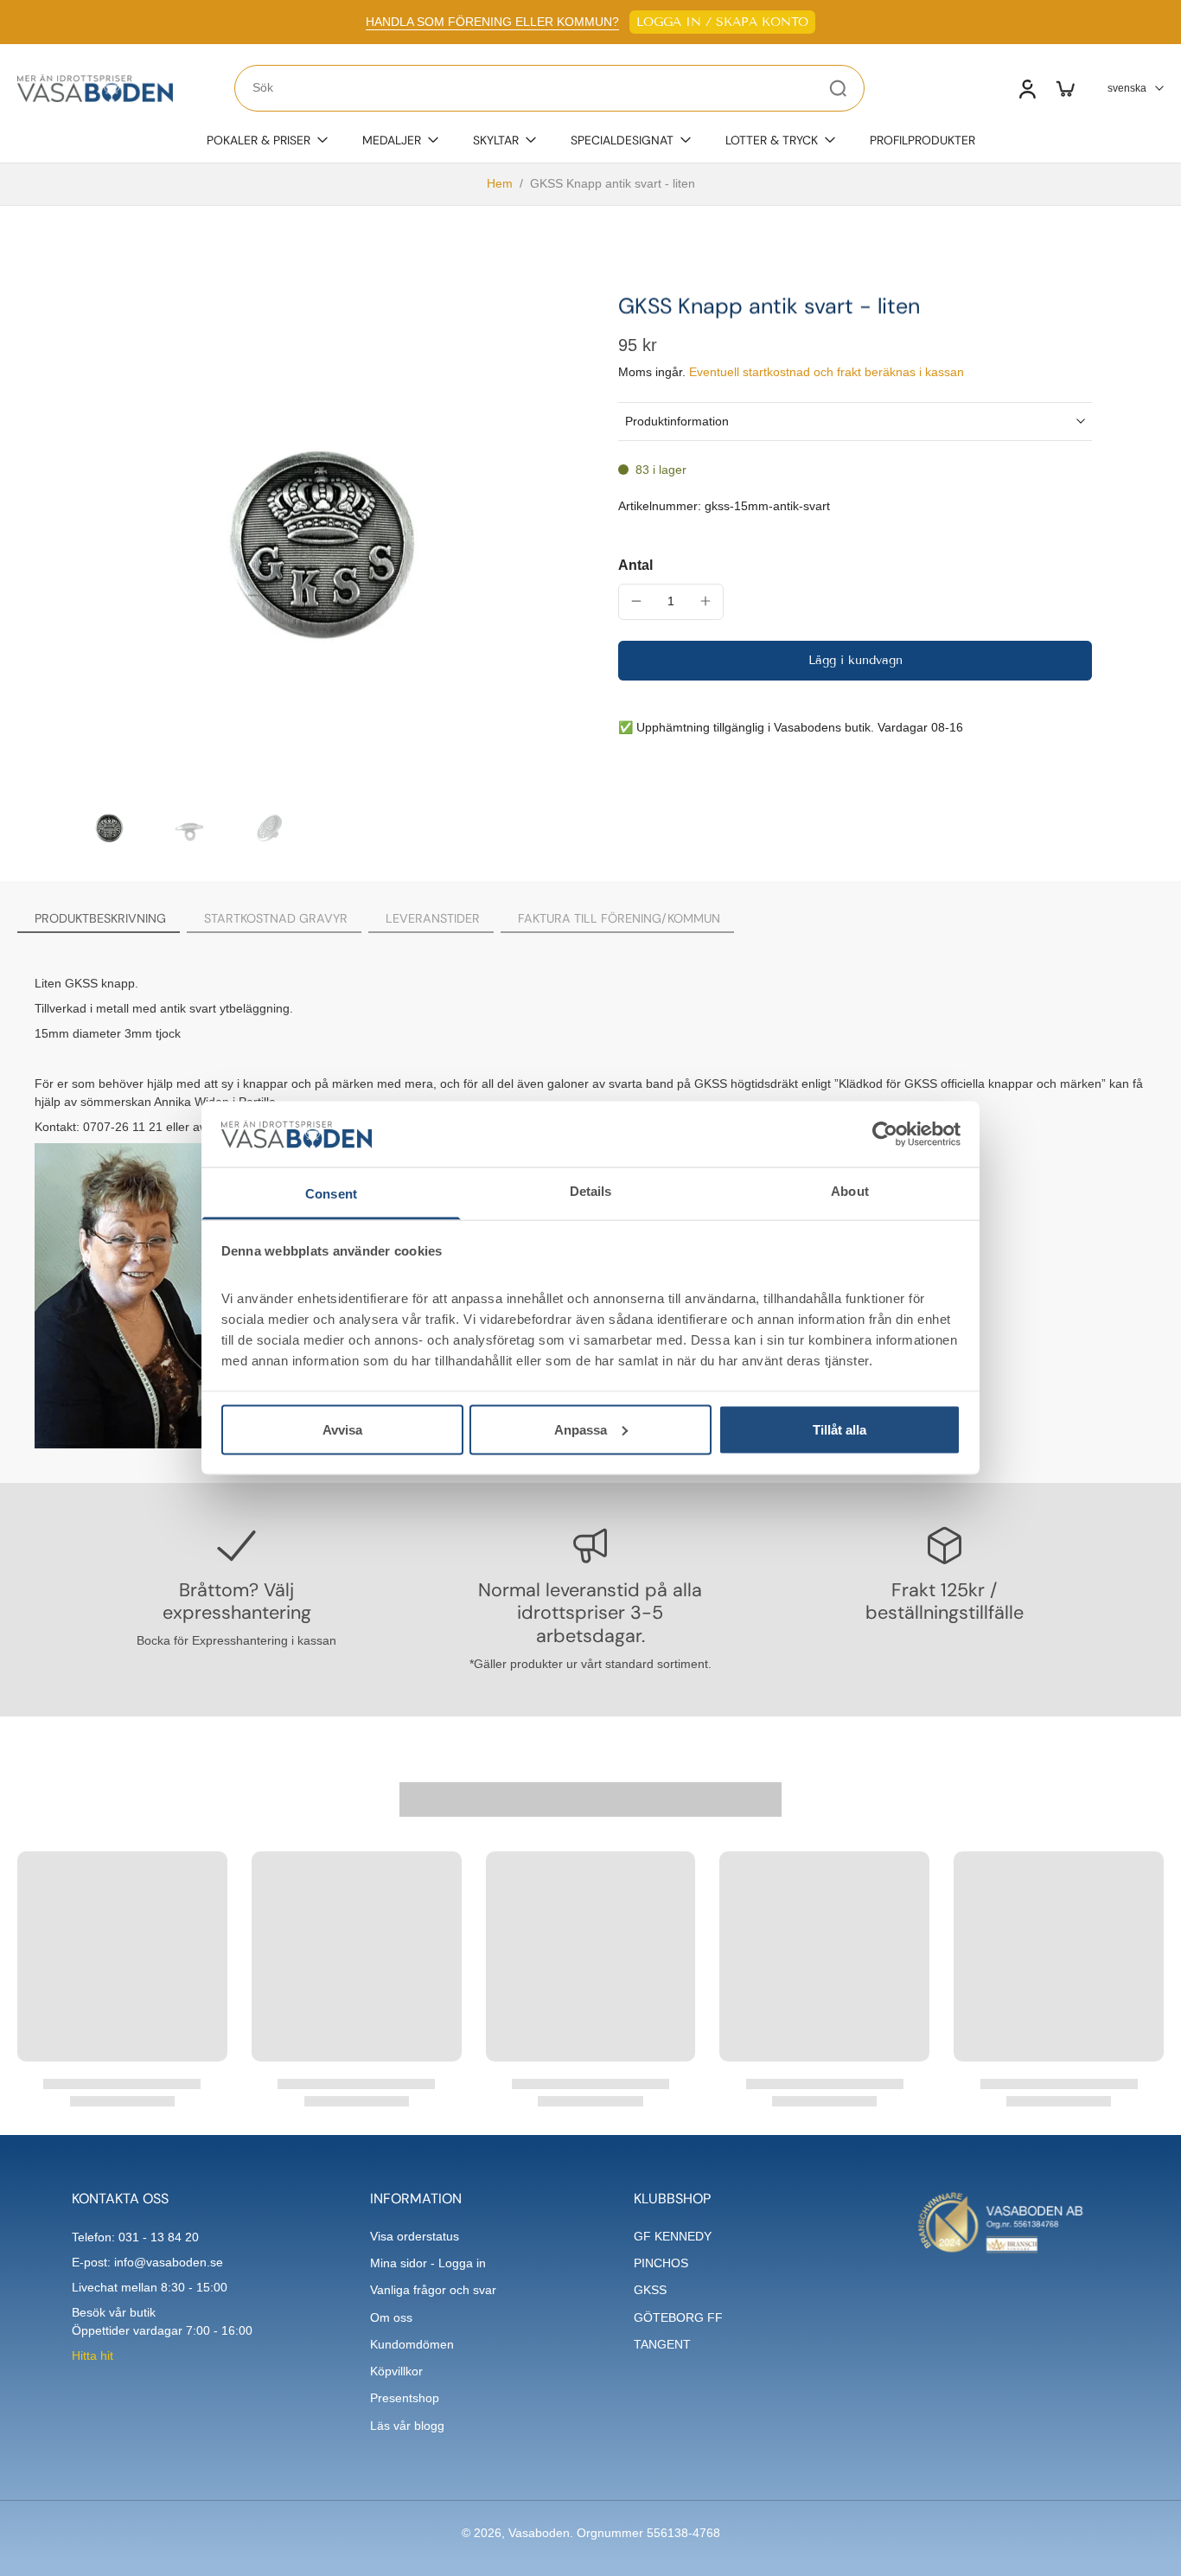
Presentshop (405, 2398)
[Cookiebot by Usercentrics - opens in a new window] (885, 1134)
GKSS (650, 2290)
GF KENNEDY (673, 2236)
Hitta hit (93, 2355)
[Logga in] (1026, 88)
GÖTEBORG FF (678, 2317)
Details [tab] (591, 1191)
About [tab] (850, 1191)
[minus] (636, 601)
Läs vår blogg (407, 2426)
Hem (500, 183)
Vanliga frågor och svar (433, 2290)
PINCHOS (661, 2263)
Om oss (391, 2317)
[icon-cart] (1064, 88)
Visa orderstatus (415, 2236)
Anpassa (581, 1429)
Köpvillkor (396, 2371)
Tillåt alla (839, 1429)
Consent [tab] (331, 1194)
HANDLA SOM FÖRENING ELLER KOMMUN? (492, 22)
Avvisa (342, 1429)
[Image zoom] (317, 538)
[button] (855, 660)
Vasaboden (539, 2533)
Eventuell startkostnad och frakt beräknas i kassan (827, 372)
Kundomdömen (412, 2344)
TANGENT (662, 2344)
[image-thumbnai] (109, 827)
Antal (635, 564)
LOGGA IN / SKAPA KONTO (722, 22)
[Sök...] (838, 88)
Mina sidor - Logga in (428, 2263)
